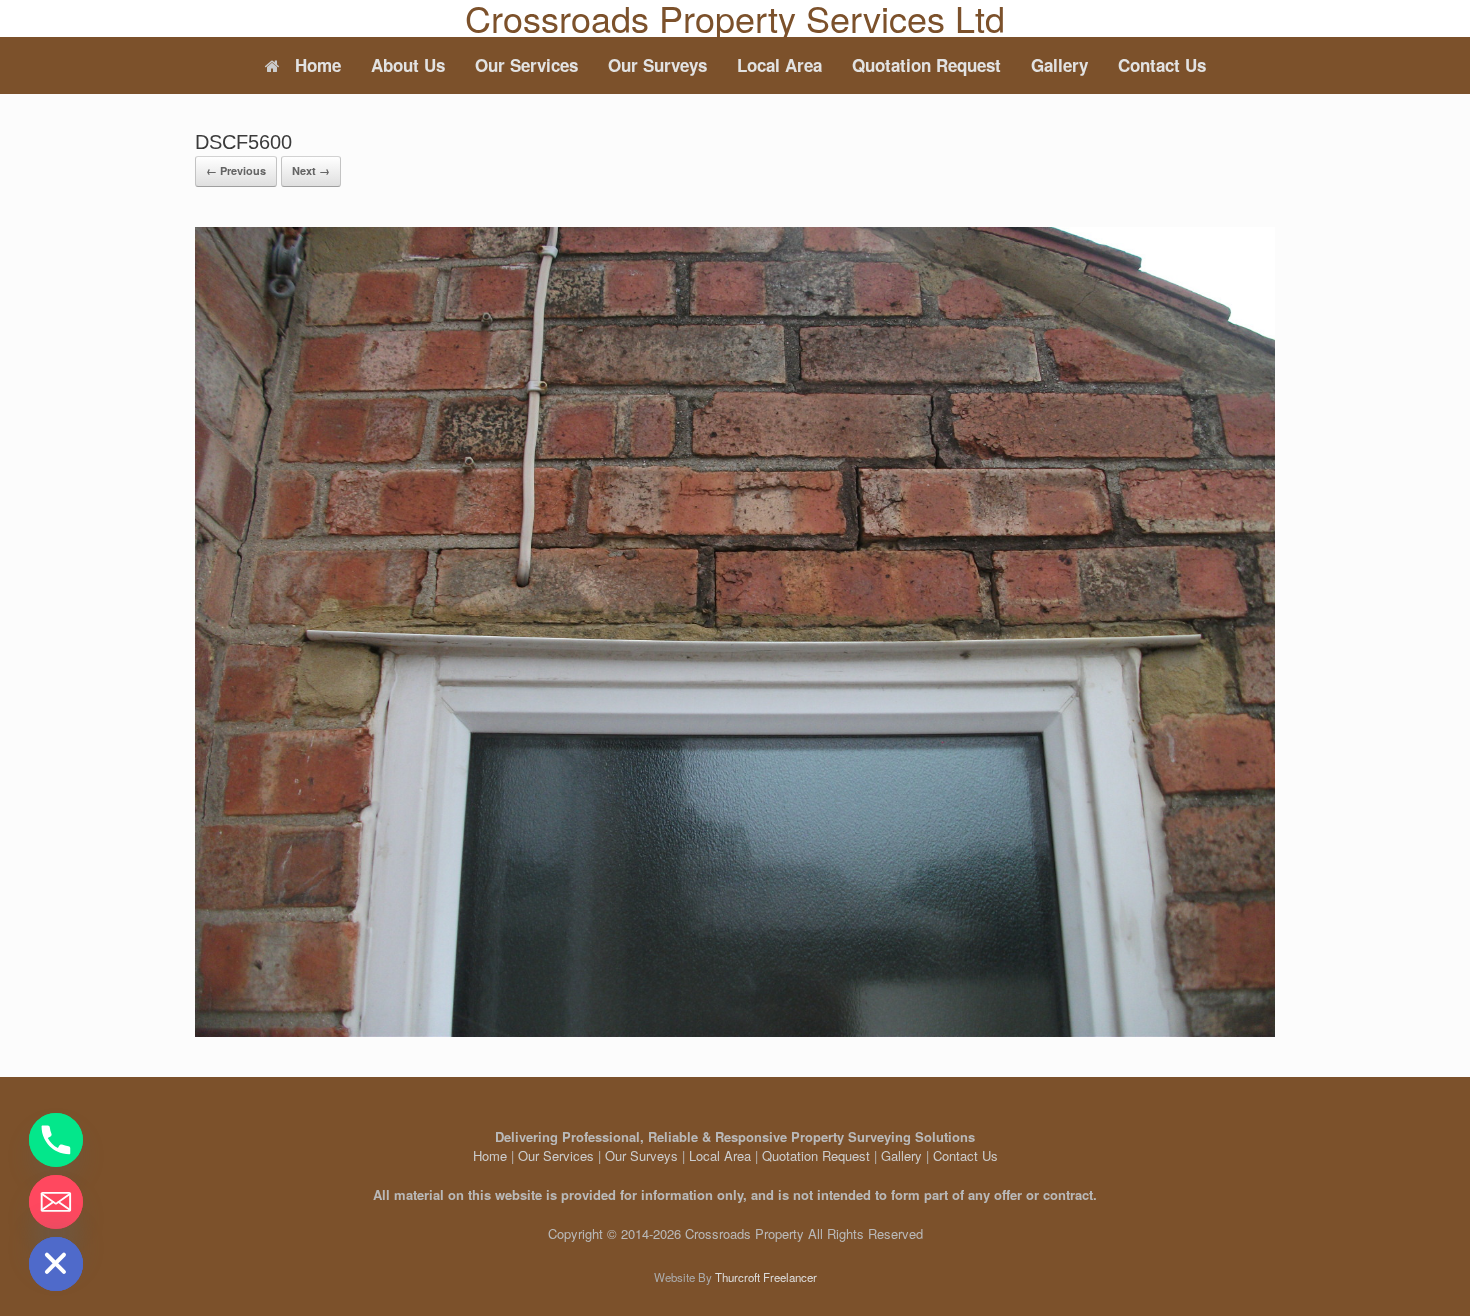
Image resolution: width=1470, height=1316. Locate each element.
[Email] (56, 1202)
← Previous (236, 170)
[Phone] (56, 1140)
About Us (408, 65)
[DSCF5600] (735, 1031)
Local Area (779, 65)
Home (318, 65)
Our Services (526, 65)
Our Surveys (657, 65)
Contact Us (1162, 65)
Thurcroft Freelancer (766, 1277)
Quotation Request (926, 65)
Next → (311, 170)
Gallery (1059, 65)
